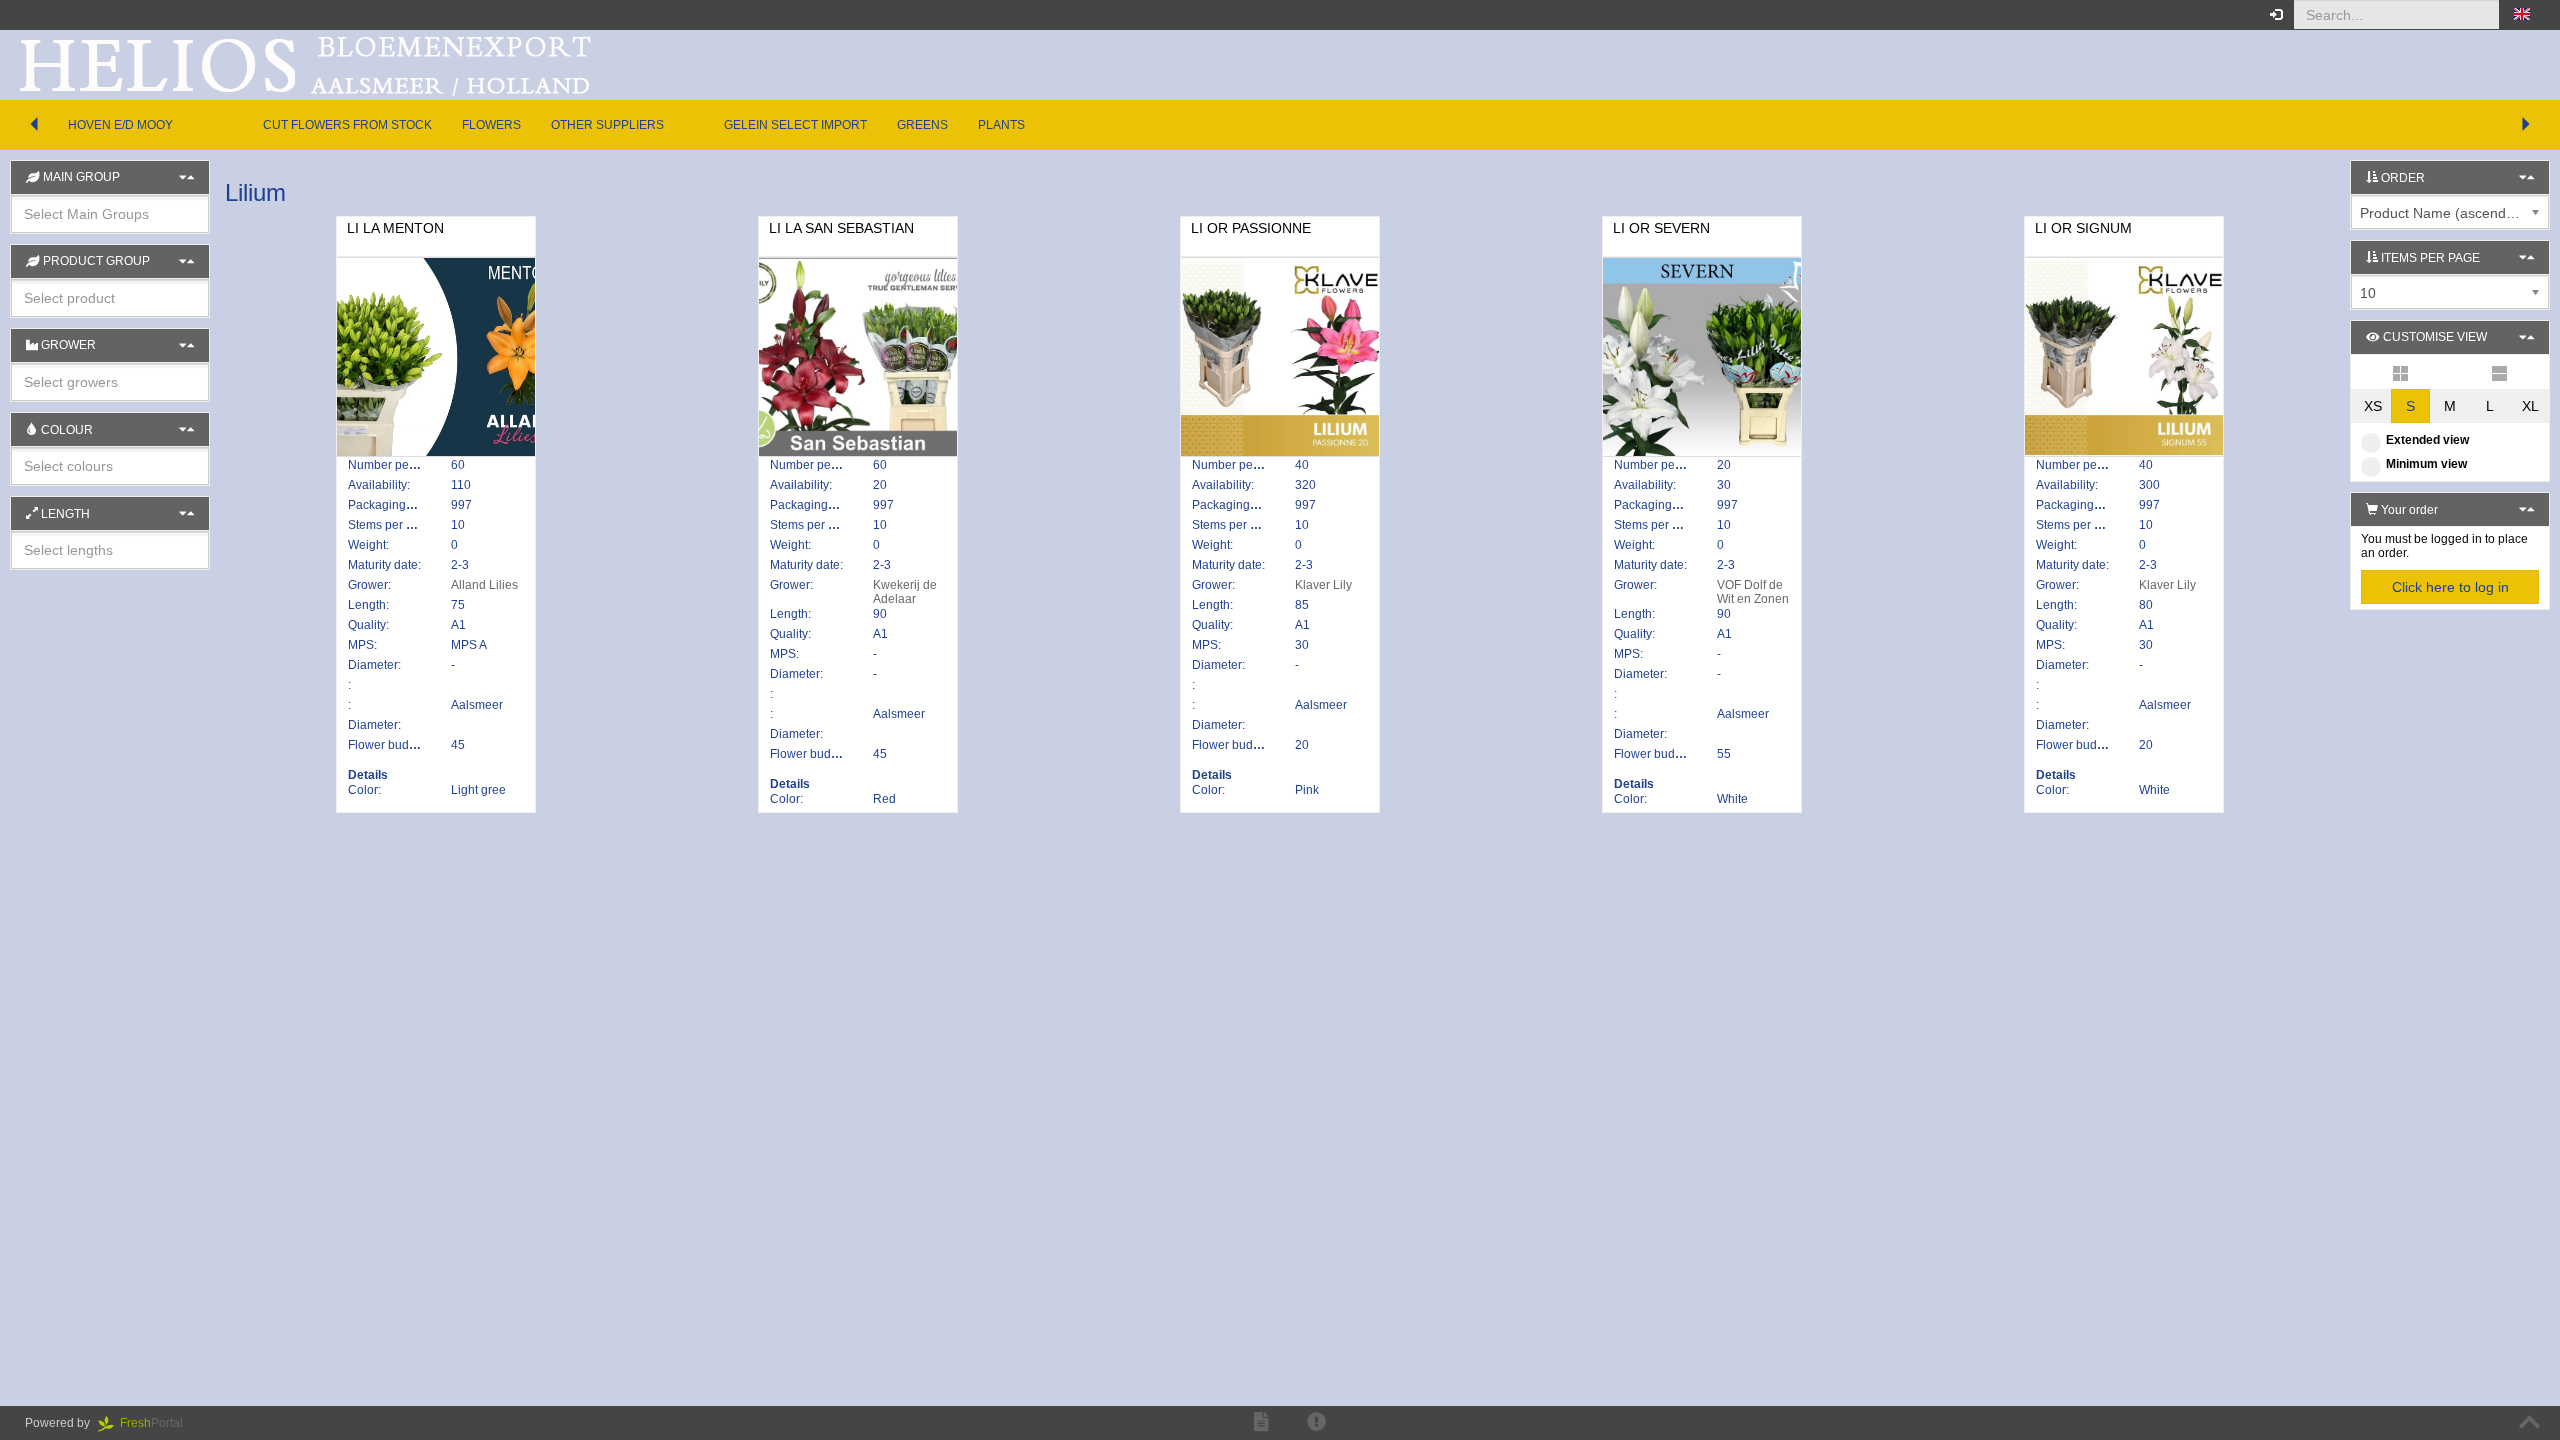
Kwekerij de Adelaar (905, 592)
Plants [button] (1001, 125)
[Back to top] (2529, 1423)
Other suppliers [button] (607, 125)
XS (2373, 406)
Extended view (2427, 440)
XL (2530, 406)
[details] (2499, 372)
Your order (2408, 510)
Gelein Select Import (795, 125)
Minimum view (2426, 464)
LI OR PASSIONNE (1251, 228)
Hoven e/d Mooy (120, 125)
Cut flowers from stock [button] (347, 125)
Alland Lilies (484, 585)
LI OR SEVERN (1661, 228)
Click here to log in (2450, 587)
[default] (2400, 372)
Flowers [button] (491, 125)
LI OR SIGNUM (2083, 228)
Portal (157, 1423)
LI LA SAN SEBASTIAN (841, 228)
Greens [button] (922, 125)
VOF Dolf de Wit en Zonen (1753, 592)
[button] (2522, 15)
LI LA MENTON (395, 228)
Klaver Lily (1323, 585)
